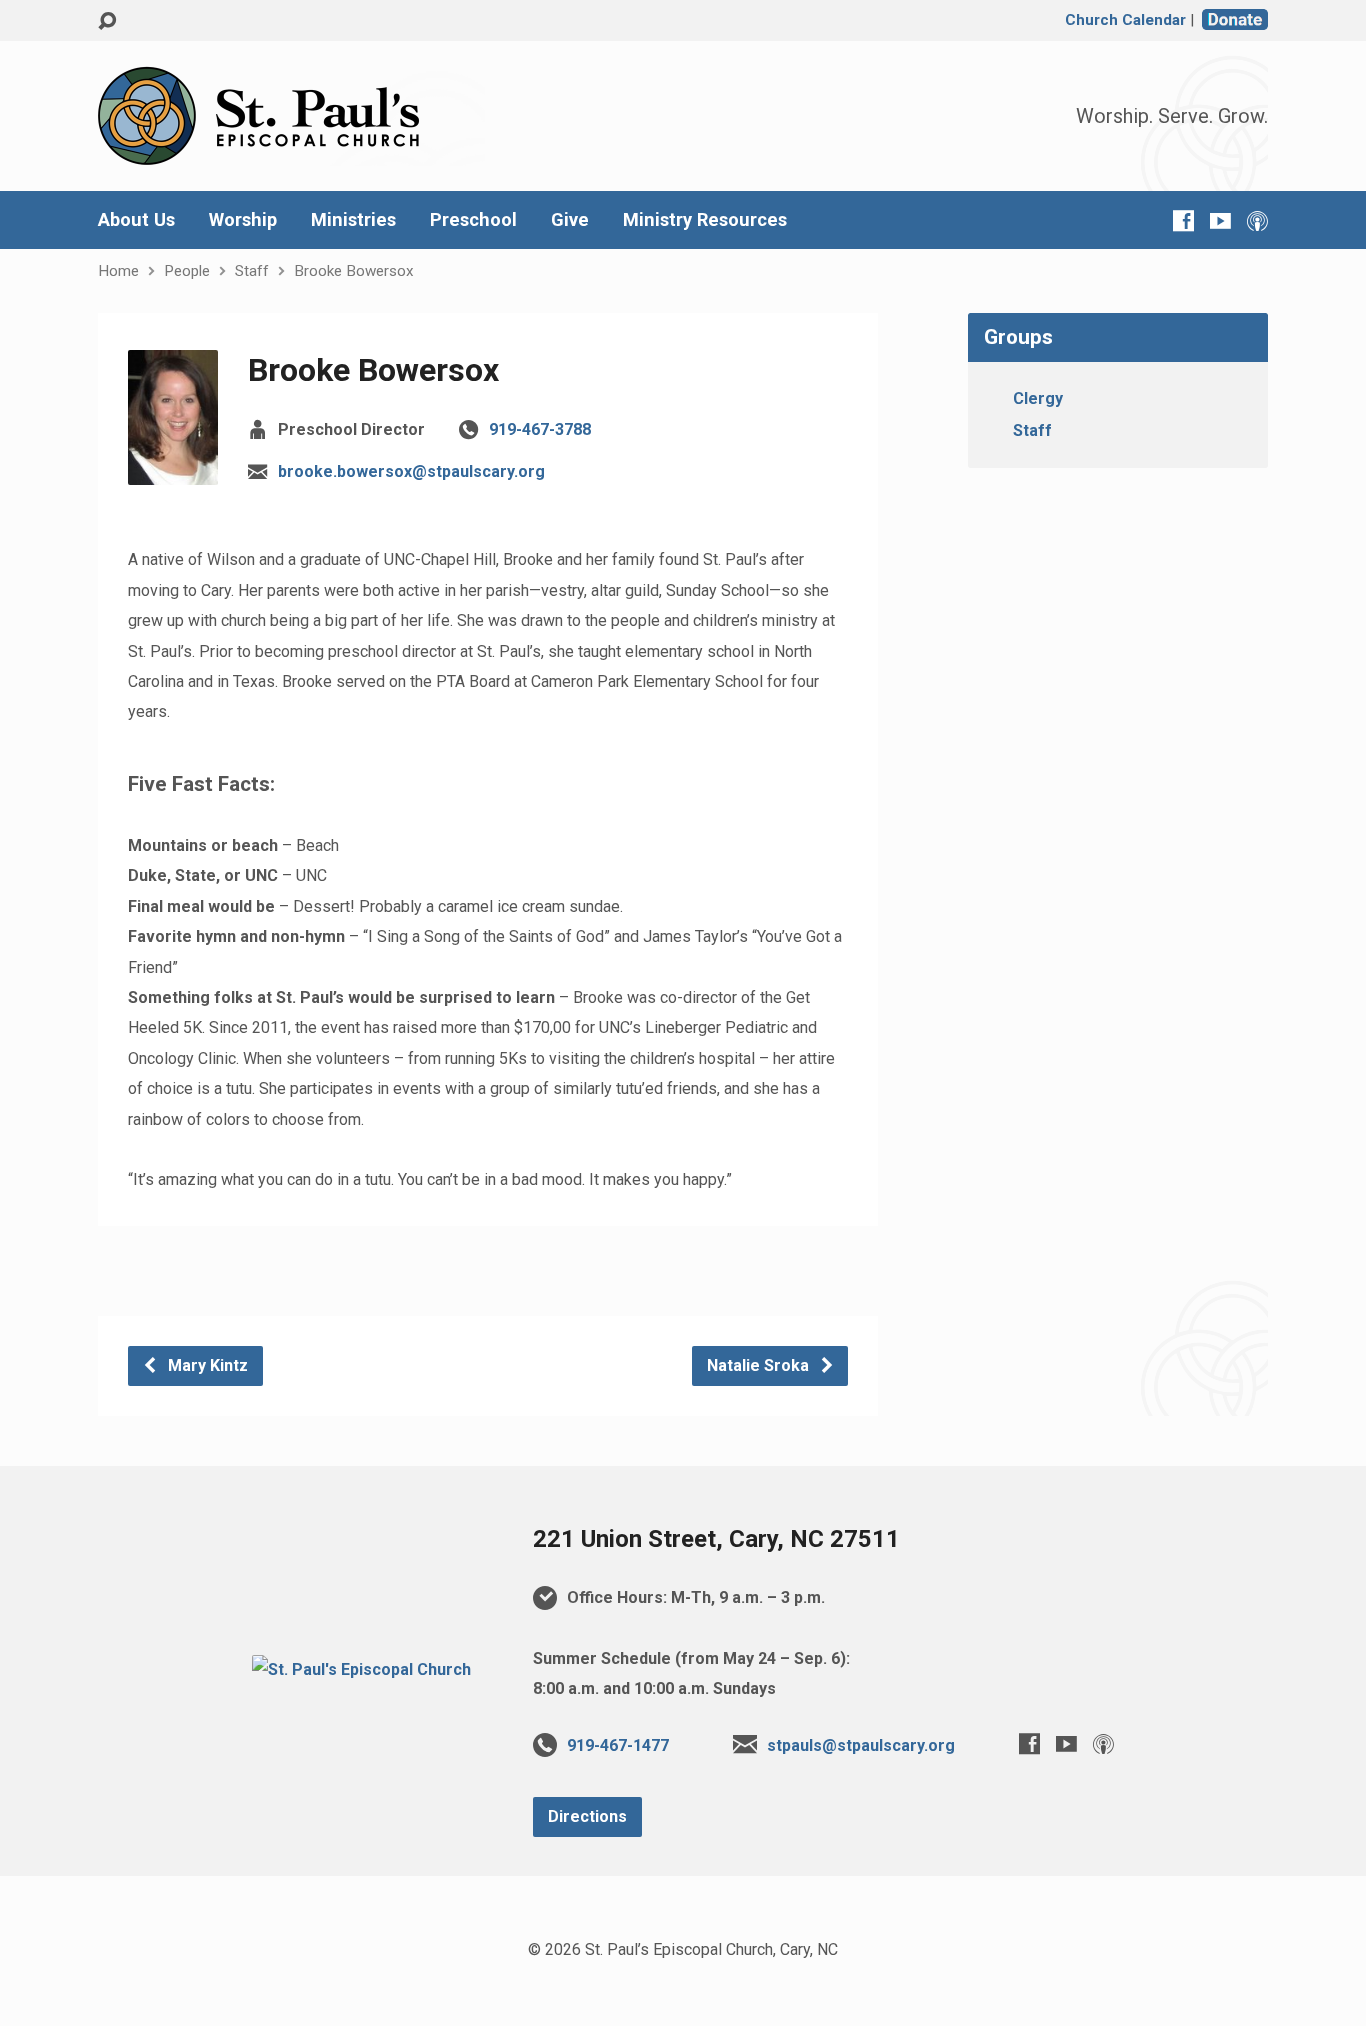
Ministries (353, 220)
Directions (587, 1816)
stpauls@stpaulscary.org (861, 1745)
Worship (243, 220)
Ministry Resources (705, 220)
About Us (136, 220)
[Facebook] (1183, 220)
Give (570, 220)
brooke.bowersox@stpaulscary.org (411, 471)
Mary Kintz (206, 1365)
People (187, 271)
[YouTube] (1220, 220)
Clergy (1038, 398)
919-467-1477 (618, 1745)
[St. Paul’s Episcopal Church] (361, 1669)
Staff (252, 271)
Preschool (473, 220)
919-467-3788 (540, 429)
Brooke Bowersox (354, 271)
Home (118, 271)
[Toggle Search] (107, 21)
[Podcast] (1257, 220)
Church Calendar (1125, 20)
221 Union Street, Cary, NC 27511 (716, 1539)
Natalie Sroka (760, 1365)
